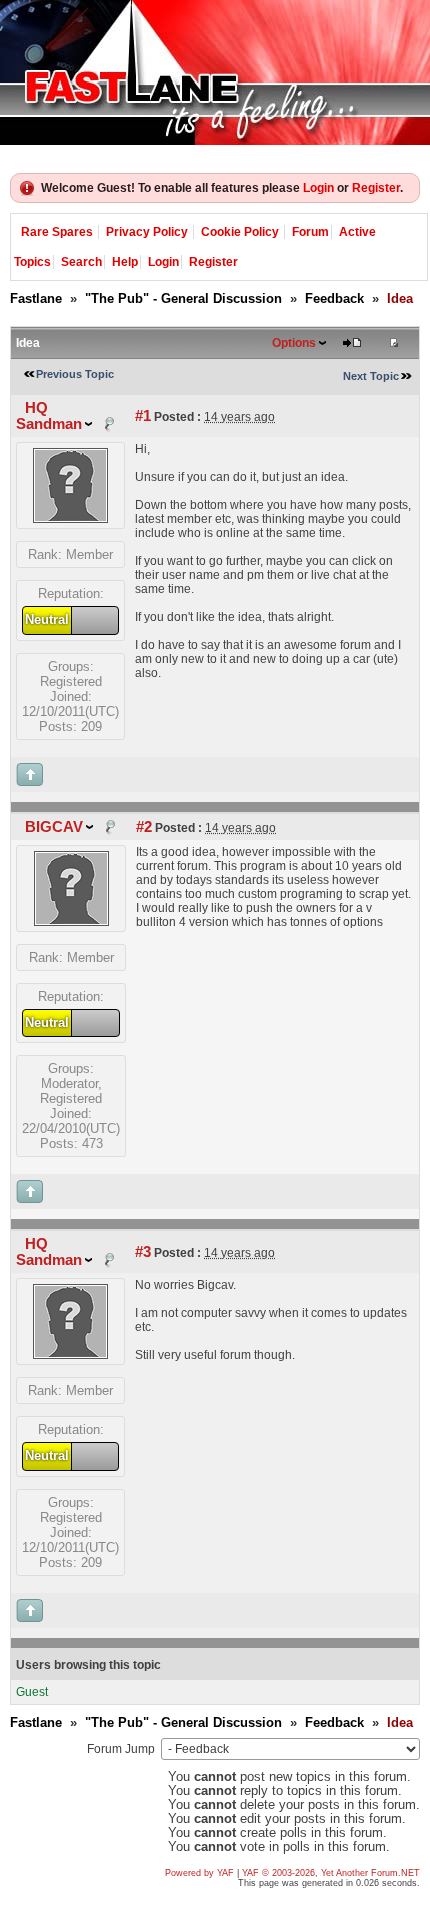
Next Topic (371, 376)
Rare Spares (57, 232)
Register (376, 188)
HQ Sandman (49, 416)
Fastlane (36, 298)
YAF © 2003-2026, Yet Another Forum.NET (331, 1873)
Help (125, 262)
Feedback (334, 298)
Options (294, 343)
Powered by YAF (199, 1873)
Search (81, 262)
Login (318, 188)
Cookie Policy (240, 232)
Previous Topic (75, 374)
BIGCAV (54, 827)
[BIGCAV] (71, 921)
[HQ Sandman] (70, 518)
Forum (310, 232)
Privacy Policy (147, 232)
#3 (143, 1252)
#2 (144, 827)
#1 (143, 416)
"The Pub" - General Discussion (183, 298)
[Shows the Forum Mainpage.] (215, 72)
